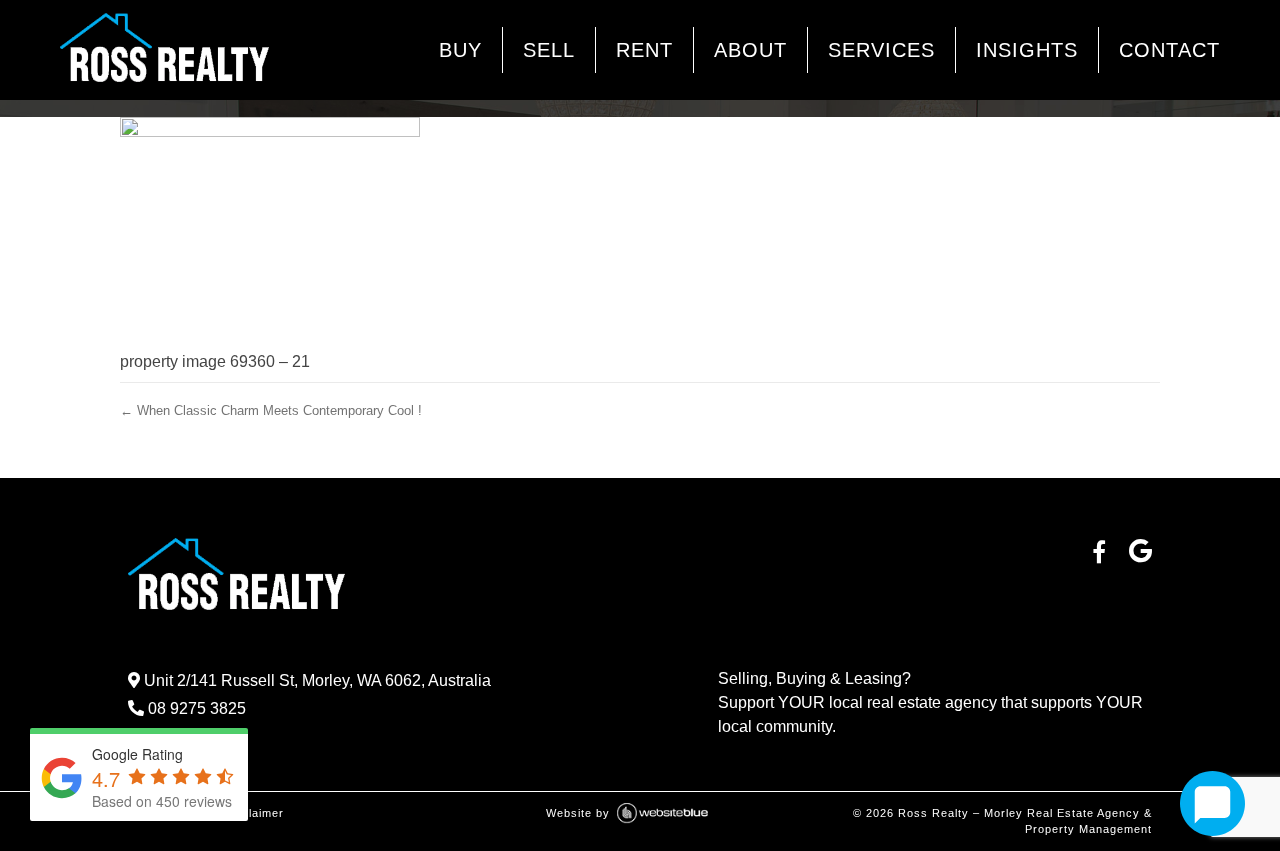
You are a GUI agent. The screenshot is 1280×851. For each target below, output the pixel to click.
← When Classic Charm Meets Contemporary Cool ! (271, 410)
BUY (460, 50)
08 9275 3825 (195, 708)
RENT (644, 50)
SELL (549, 50)
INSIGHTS (1027, 50)
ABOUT (750, 50)
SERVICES (881, 50)
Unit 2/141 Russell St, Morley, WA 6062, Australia (315, 680)
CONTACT (1169, 50)
